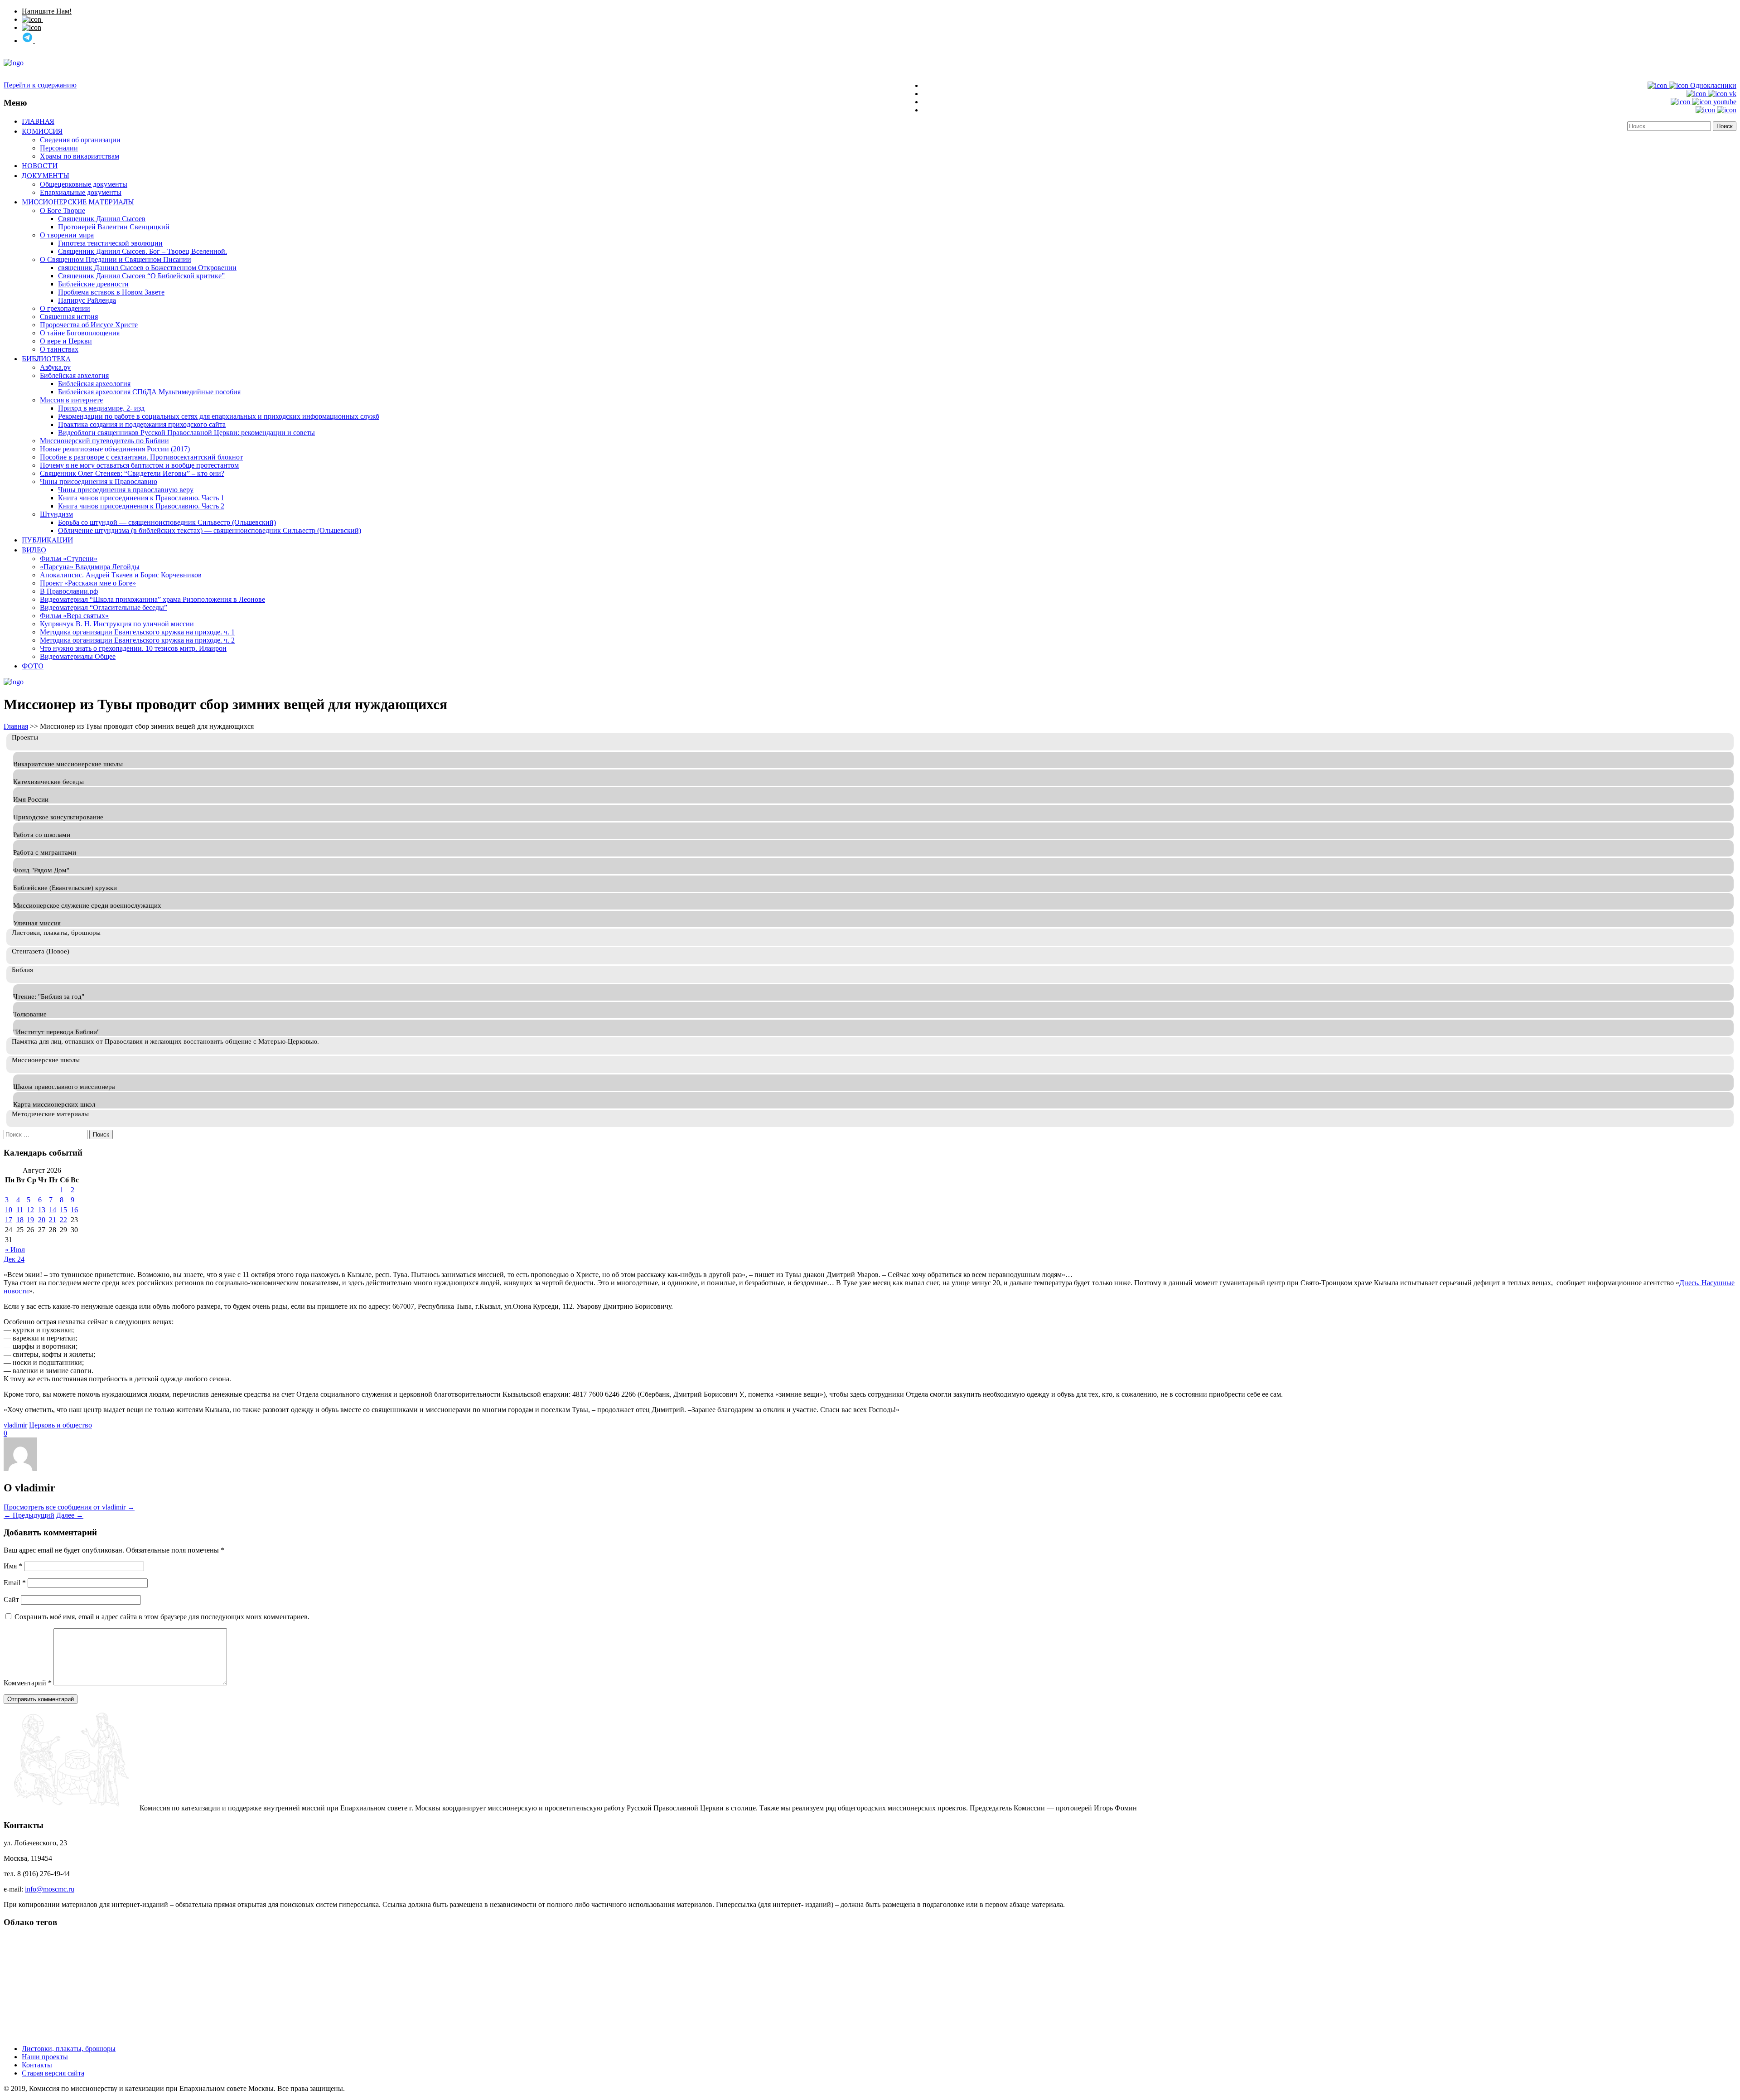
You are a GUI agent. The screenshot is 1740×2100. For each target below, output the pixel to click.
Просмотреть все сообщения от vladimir (69, 1507)
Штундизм (56, 514)
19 (30, 1220)
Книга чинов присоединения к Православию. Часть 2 (141, 506)
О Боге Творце (63, 210)
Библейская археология (94, 384)
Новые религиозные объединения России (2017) (115, 449)
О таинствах (59, 349)
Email (15, 1583)
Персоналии (59, 148)
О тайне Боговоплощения (80, 333)
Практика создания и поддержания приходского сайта (142, 424)
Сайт (11, 1599)
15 (63, 1210)
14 (53, 1210)
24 (21, 1259)
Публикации (47, 540)
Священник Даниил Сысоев (102, 219)
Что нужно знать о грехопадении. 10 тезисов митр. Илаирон (133, 648)
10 (9, 1210)
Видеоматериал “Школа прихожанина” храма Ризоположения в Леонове (152, 599)
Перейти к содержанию (40, 85)
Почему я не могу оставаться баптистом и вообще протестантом (139, 465)
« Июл (15, 1250)
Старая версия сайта (53, 2073)
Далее (70, 1515)
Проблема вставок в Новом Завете (111, 292)
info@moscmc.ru (50, 1889)
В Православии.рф (69, 591)
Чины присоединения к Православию (99, 481)
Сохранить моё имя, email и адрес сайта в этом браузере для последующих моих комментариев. (162, 1617)
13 (42, 1210)
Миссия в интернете (71, 400)
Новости (40, 165)
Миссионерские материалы (78, 202)
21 (53, 1220)
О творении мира (67, 235)
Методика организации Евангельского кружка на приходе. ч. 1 (137, 632)
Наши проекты (45, 2057)
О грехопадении (65, 308)
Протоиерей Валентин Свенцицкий (114, 227)
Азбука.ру (55, 367)
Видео (34, 550)
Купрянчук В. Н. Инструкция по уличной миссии (117, 624)
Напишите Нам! (47, 11)
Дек (10, 1259)
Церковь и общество (60, 1425)
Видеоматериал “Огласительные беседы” (104, 607)
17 (9, 1220)
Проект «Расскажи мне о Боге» (88, 583)
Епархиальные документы (81, 192)
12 (30, 1210)
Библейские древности (93, 284)
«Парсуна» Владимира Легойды (90, 567)
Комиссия (42, 131)
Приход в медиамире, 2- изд (101, 408)
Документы (46, 175)
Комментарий (28, 1683)
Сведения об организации (80, 140)
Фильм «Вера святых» (74, 616)
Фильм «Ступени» (69, 559)
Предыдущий (29, 1515)
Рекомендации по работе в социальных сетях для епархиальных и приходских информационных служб (219, 416)
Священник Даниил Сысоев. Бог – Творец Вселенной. (143, 251)
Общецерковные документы (84, 184)
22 (63, 1220)
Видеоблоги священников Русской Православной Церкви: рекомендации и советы (186, 433)
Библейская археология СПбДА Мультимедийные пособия (149, 392)
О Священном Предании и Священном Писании (116, 259)
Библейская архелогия (74, 375)
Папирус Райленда (87, 300)
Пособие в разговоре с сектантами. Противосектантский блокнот (141, 457)
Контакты (37, 2065)
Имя (13, 1566)
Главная (38, 121)
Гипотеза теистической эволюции (110, 243)
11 (20, 1210)
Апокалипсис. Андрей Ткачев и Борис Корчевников (121, 575)
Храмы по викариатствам (80, 156)
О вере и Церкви (66, 341)
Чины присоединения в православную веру (126, 490)
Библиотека (46, 358)
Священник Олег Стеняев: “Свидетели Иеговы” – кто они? (132, 473)
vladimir (15, 1425)
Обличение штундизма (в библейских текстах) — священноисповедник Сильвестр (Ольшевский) (210, 530)
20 (42, 1220)
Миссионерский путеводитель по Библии (104, 441)
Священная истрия (69, 317)
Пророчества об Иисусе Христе (89, 325)
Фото (33, 666)
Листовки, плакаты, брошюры (69, 2049)
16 (74, 1210)
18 (20, 1220)
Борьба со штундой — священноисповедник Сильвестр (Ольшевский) (167, 522)
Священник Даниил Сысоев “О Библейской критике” (141, 276)
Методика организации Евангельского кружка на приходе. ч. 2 (137, 640)
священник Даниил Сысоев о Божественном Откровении (147, 268)
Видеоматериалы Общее (78, 656)
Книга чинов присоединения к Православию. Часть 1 (141, 498)
